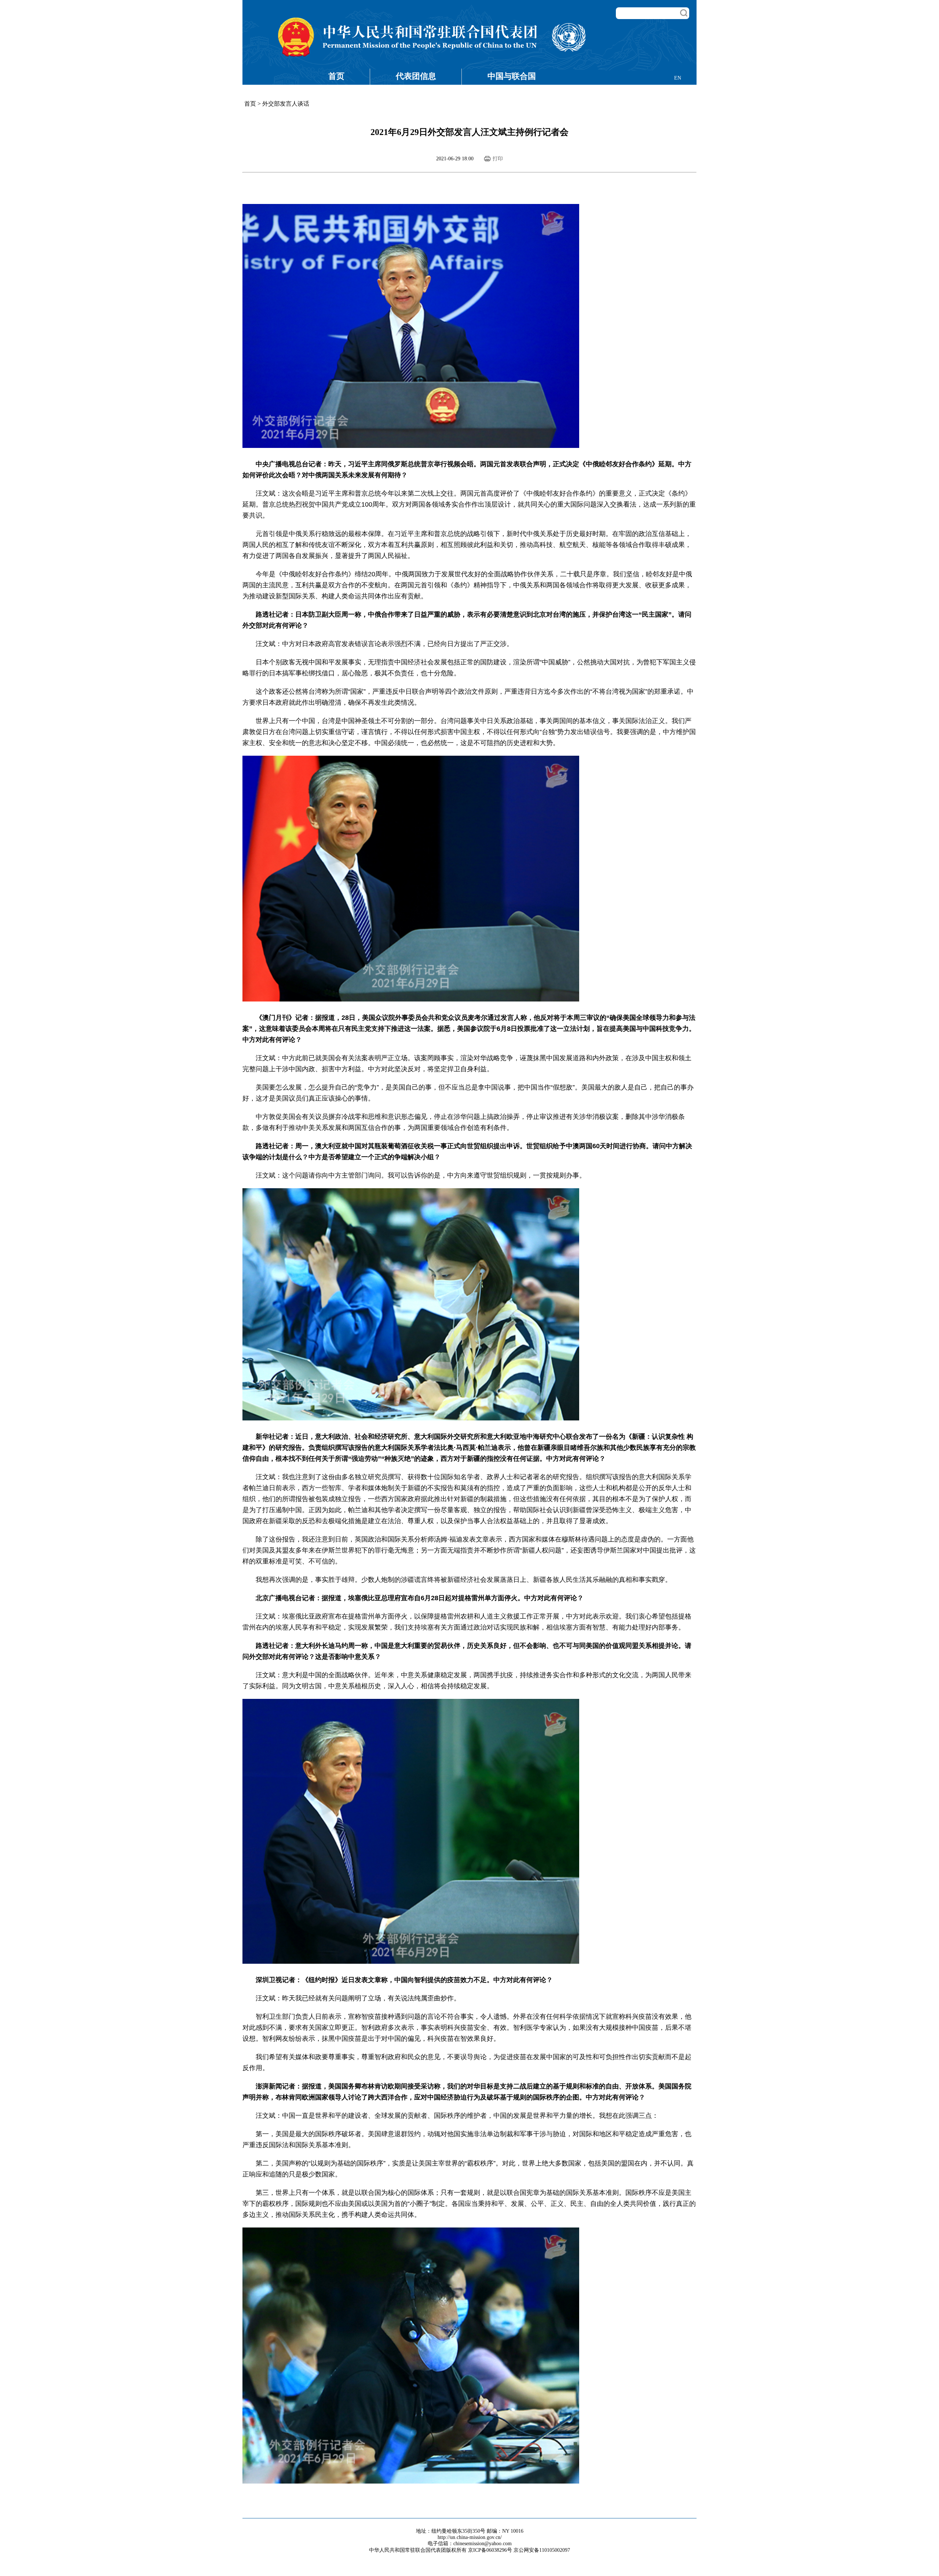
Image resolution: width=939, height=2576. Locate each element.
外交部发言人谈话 (286, 104)
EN (678, 78)
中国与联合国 (512, 76)
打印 (498, 159)
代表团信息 (416, 76)
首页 (336, 76)
